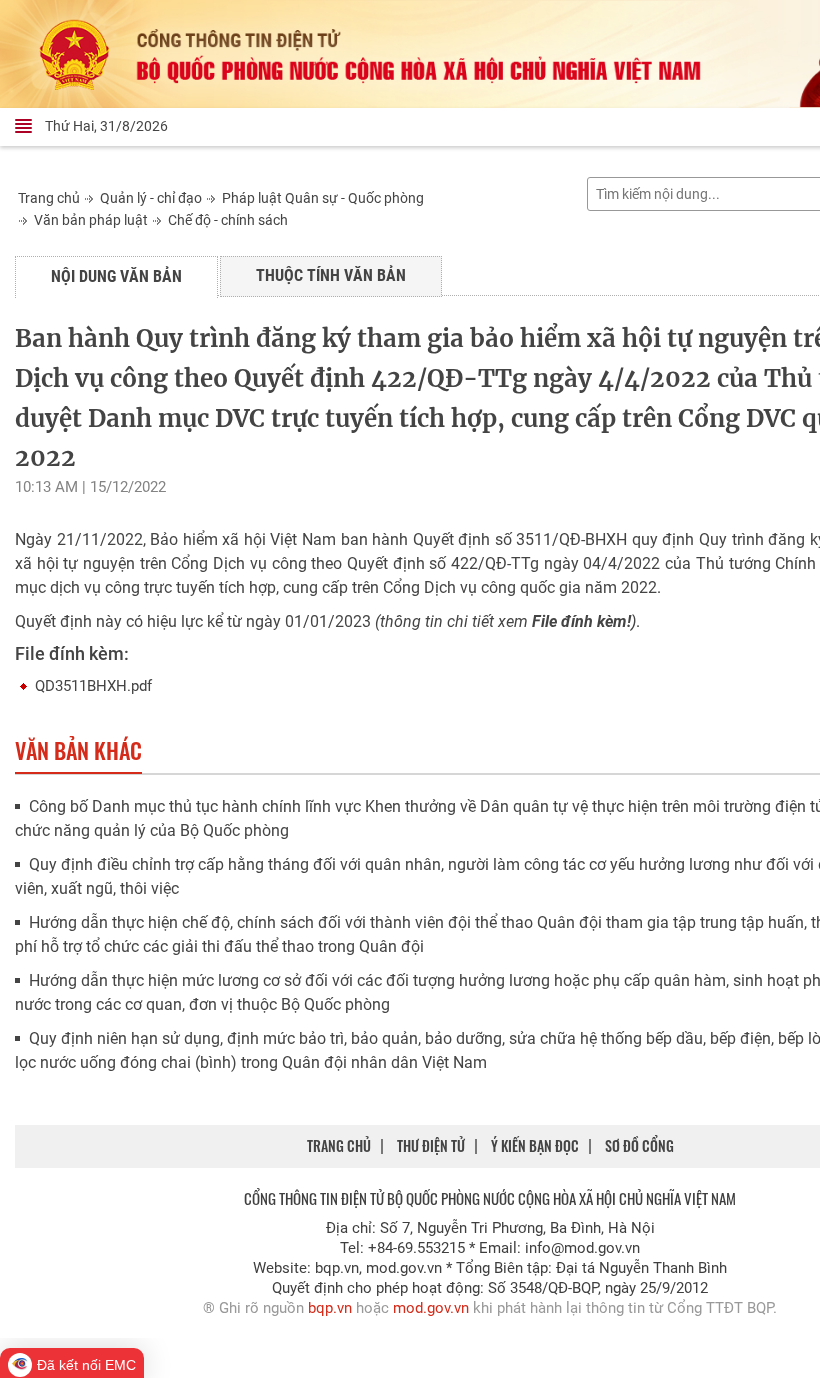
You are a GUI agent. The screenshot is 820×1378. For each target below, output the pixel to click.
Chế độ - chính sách (228, 220)
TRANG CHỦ (339, 1145)
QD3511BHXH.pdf (93, 686)
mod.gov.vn (431, 1308)
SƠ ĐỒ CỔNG (639, 1145)
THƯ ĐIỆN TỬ (431, 1145)
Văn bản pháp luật (91, 220)
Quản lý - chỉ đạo (151, 198)
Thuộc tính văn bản (331, 275)
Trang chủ (49, 198)
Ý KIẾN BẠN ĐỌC (535, 1145)
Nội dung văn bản (116, 276)
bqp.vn (330, 1308)
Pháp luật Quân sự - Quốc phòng (323, 198)
